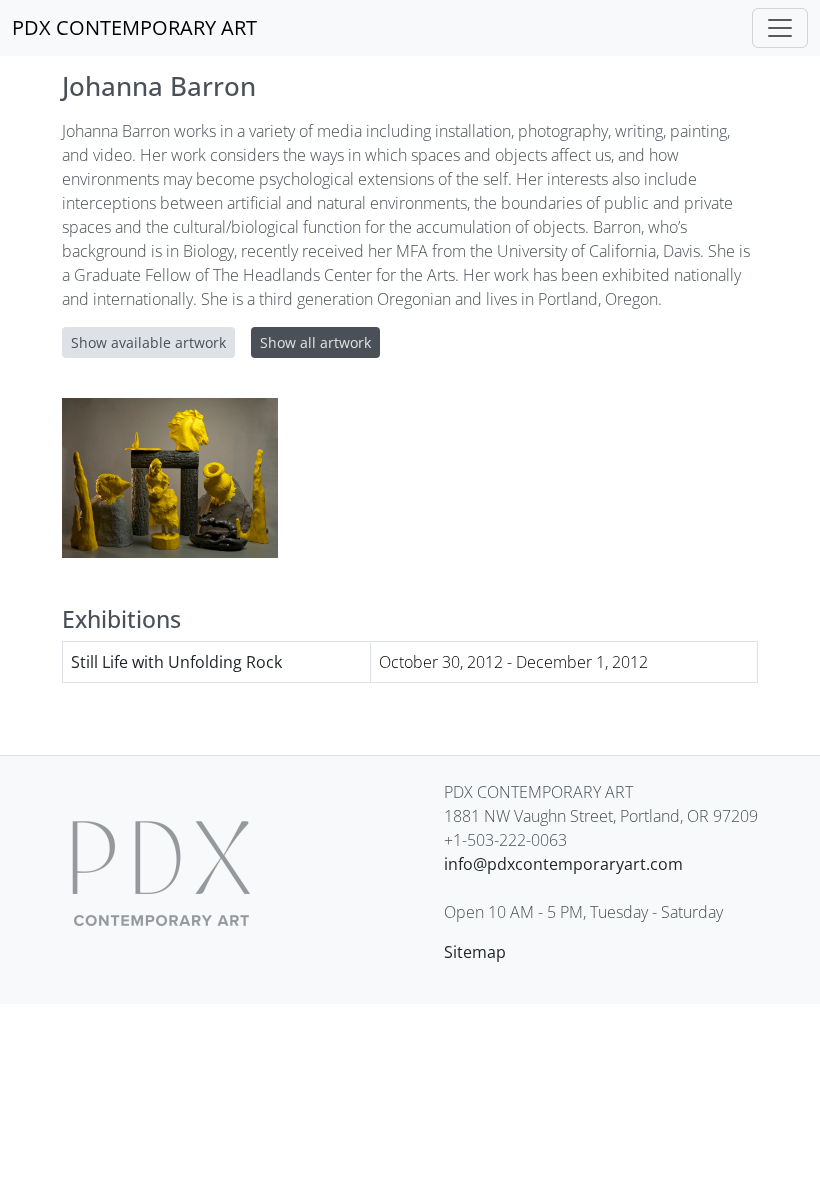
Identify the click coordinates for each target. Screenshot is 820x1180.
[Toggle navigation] (780, 28)
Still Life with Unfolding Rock (176, 662)
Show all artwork (315, 342)
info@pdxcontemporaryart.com (563, 864)
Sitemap (475, 952)
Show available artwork (148, 342)
